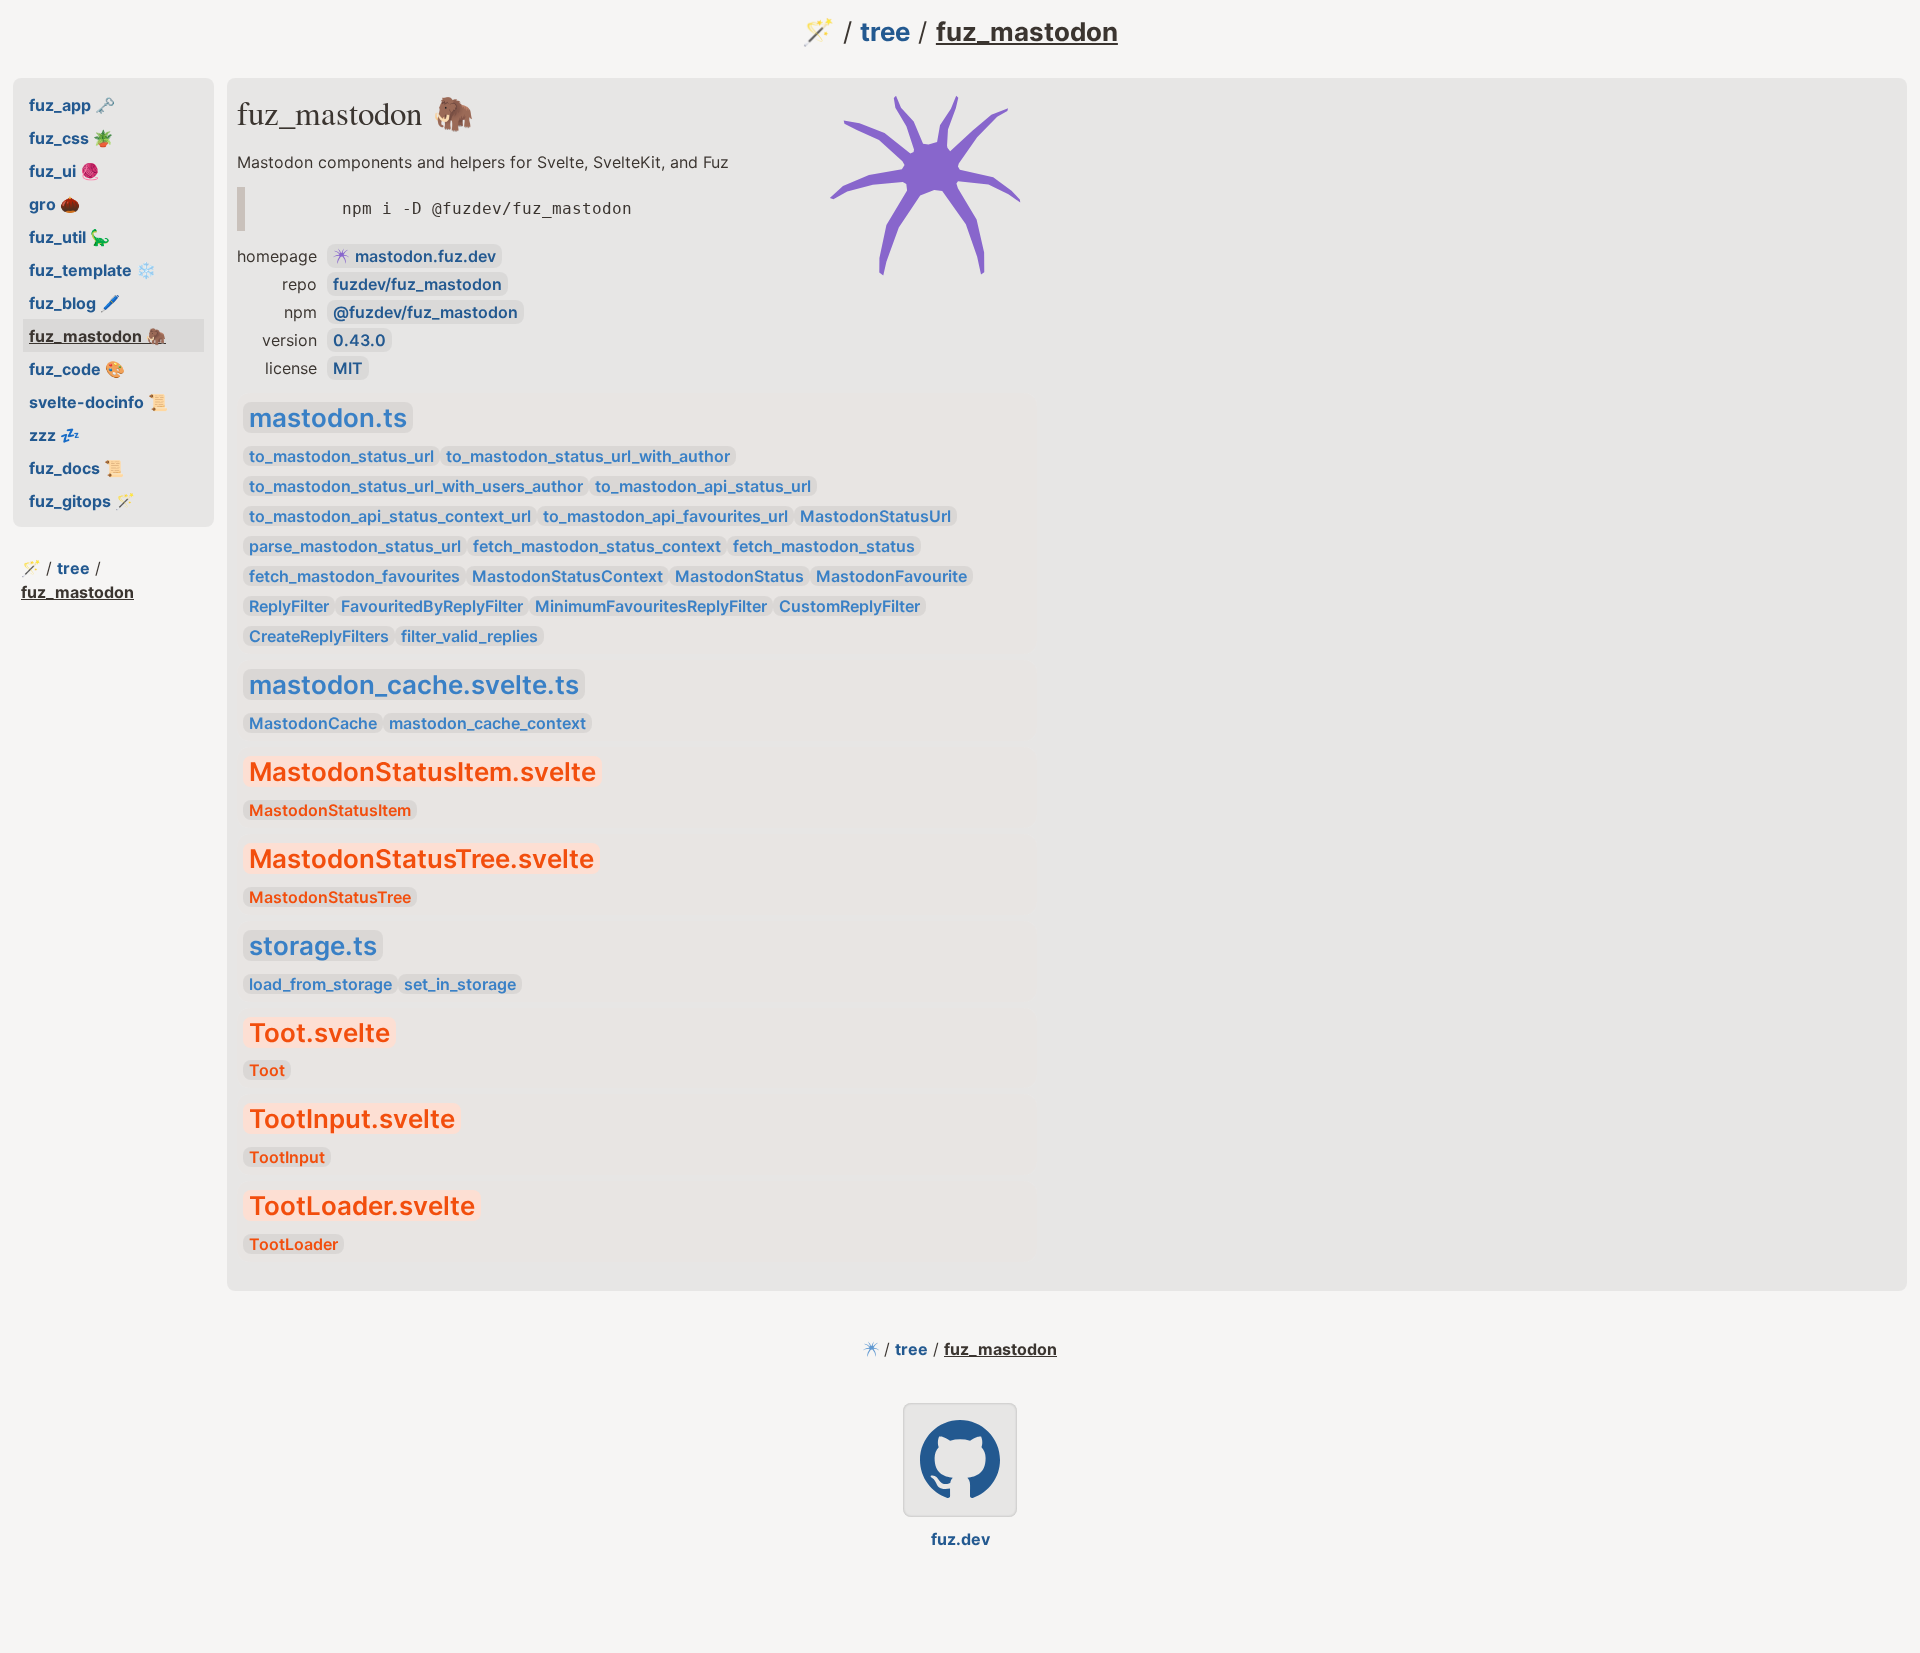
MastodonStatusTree (330, 897)
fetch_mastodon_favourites (354, 576)
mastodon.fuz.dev (425, 256)
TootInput (287, 1157)
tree (885, 31)
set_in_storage (460, 984)
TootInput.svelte (352, 1118)
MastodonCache (313, 723)
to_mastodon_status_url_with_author (588, 456)
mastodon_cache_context (487, 723)
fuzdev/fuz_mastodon (417, 284)
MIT (348, 368)
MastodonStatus (739, 576)
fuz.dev (960, 1539)
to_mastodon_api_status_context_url (390, 516)
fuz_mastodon (1027, 31)
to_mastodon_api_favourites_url (665, 516)
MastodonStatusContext (567, 576)
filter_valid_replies (469, 636)
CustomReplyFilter (849, 606)
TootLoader (293, 1244)
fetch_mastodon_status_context (597, 546)
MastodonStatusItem (330, 810)
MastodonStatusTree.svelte (421, 858)
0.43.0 (359, 340)
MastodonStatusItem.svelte (422, 771)
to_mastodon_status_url (341, 456)
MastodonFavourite (891, 576)
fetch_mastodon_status (824, 546)
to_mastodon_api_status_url (703, 486)
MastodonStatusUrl (875, 516)
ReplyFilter (289, 606)
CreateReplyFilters (319, 636)
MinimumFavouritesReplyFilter (651, 606)
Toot (267, 1070)
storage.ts (313, 945)
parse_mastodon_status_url (355, 546)
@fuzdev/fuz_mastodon (425, 312)
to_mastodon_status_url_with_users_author (416, 486)
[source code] (960, 1460)
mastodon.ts (328, 417)
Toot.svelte (319, 1032)
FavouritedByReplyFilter (432, 606)
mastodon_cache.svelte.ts (414, 684)
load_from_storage (320, 984)
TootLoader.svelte (362, 1205)
